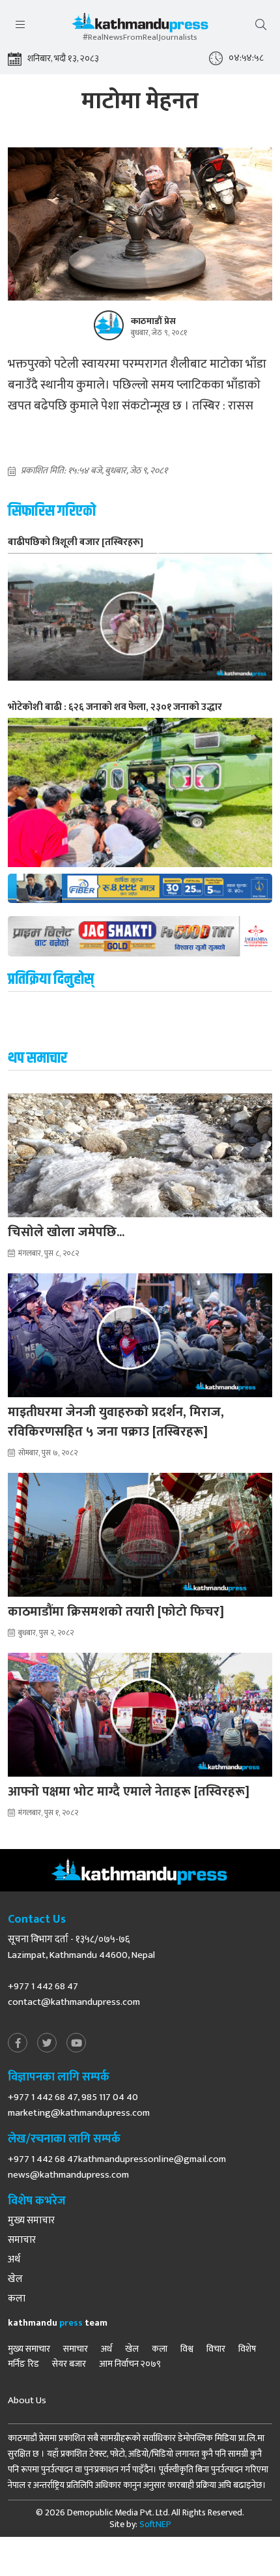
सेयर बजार (69, 2364)
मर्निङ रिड (23, 2364)
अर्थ (14, 2260)
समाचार (22, 2240)
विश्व (187, 2349)
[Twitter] (47, 2044)
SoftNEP (155, 2524)
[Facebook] (18, 2044)
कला (17, 2299)
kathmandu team (58, 2323)
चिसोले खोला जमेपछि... (66, 1232)
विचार (216, 2349)
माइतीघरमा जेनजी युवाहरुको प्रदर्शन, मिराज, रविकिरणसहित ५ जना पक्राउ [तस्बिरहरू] (116, 1422)
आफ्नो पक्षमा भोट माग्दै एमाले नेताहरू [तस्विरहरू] (129, 1792)
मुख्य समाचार (31, 2221)
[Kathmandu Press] (140, 26)
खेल (15, 2279)
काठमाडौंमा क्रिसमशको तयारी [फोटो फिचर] (116, 1612)
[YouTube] (76, 2044)
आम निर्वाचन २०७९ (130, 2364)
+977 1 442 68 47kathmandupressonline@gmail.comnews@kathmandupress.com (117, 2167)
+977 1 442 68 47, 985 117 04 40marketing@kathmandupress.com (79, 2105)
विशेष (247, 2349)
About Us (27, 2401)
